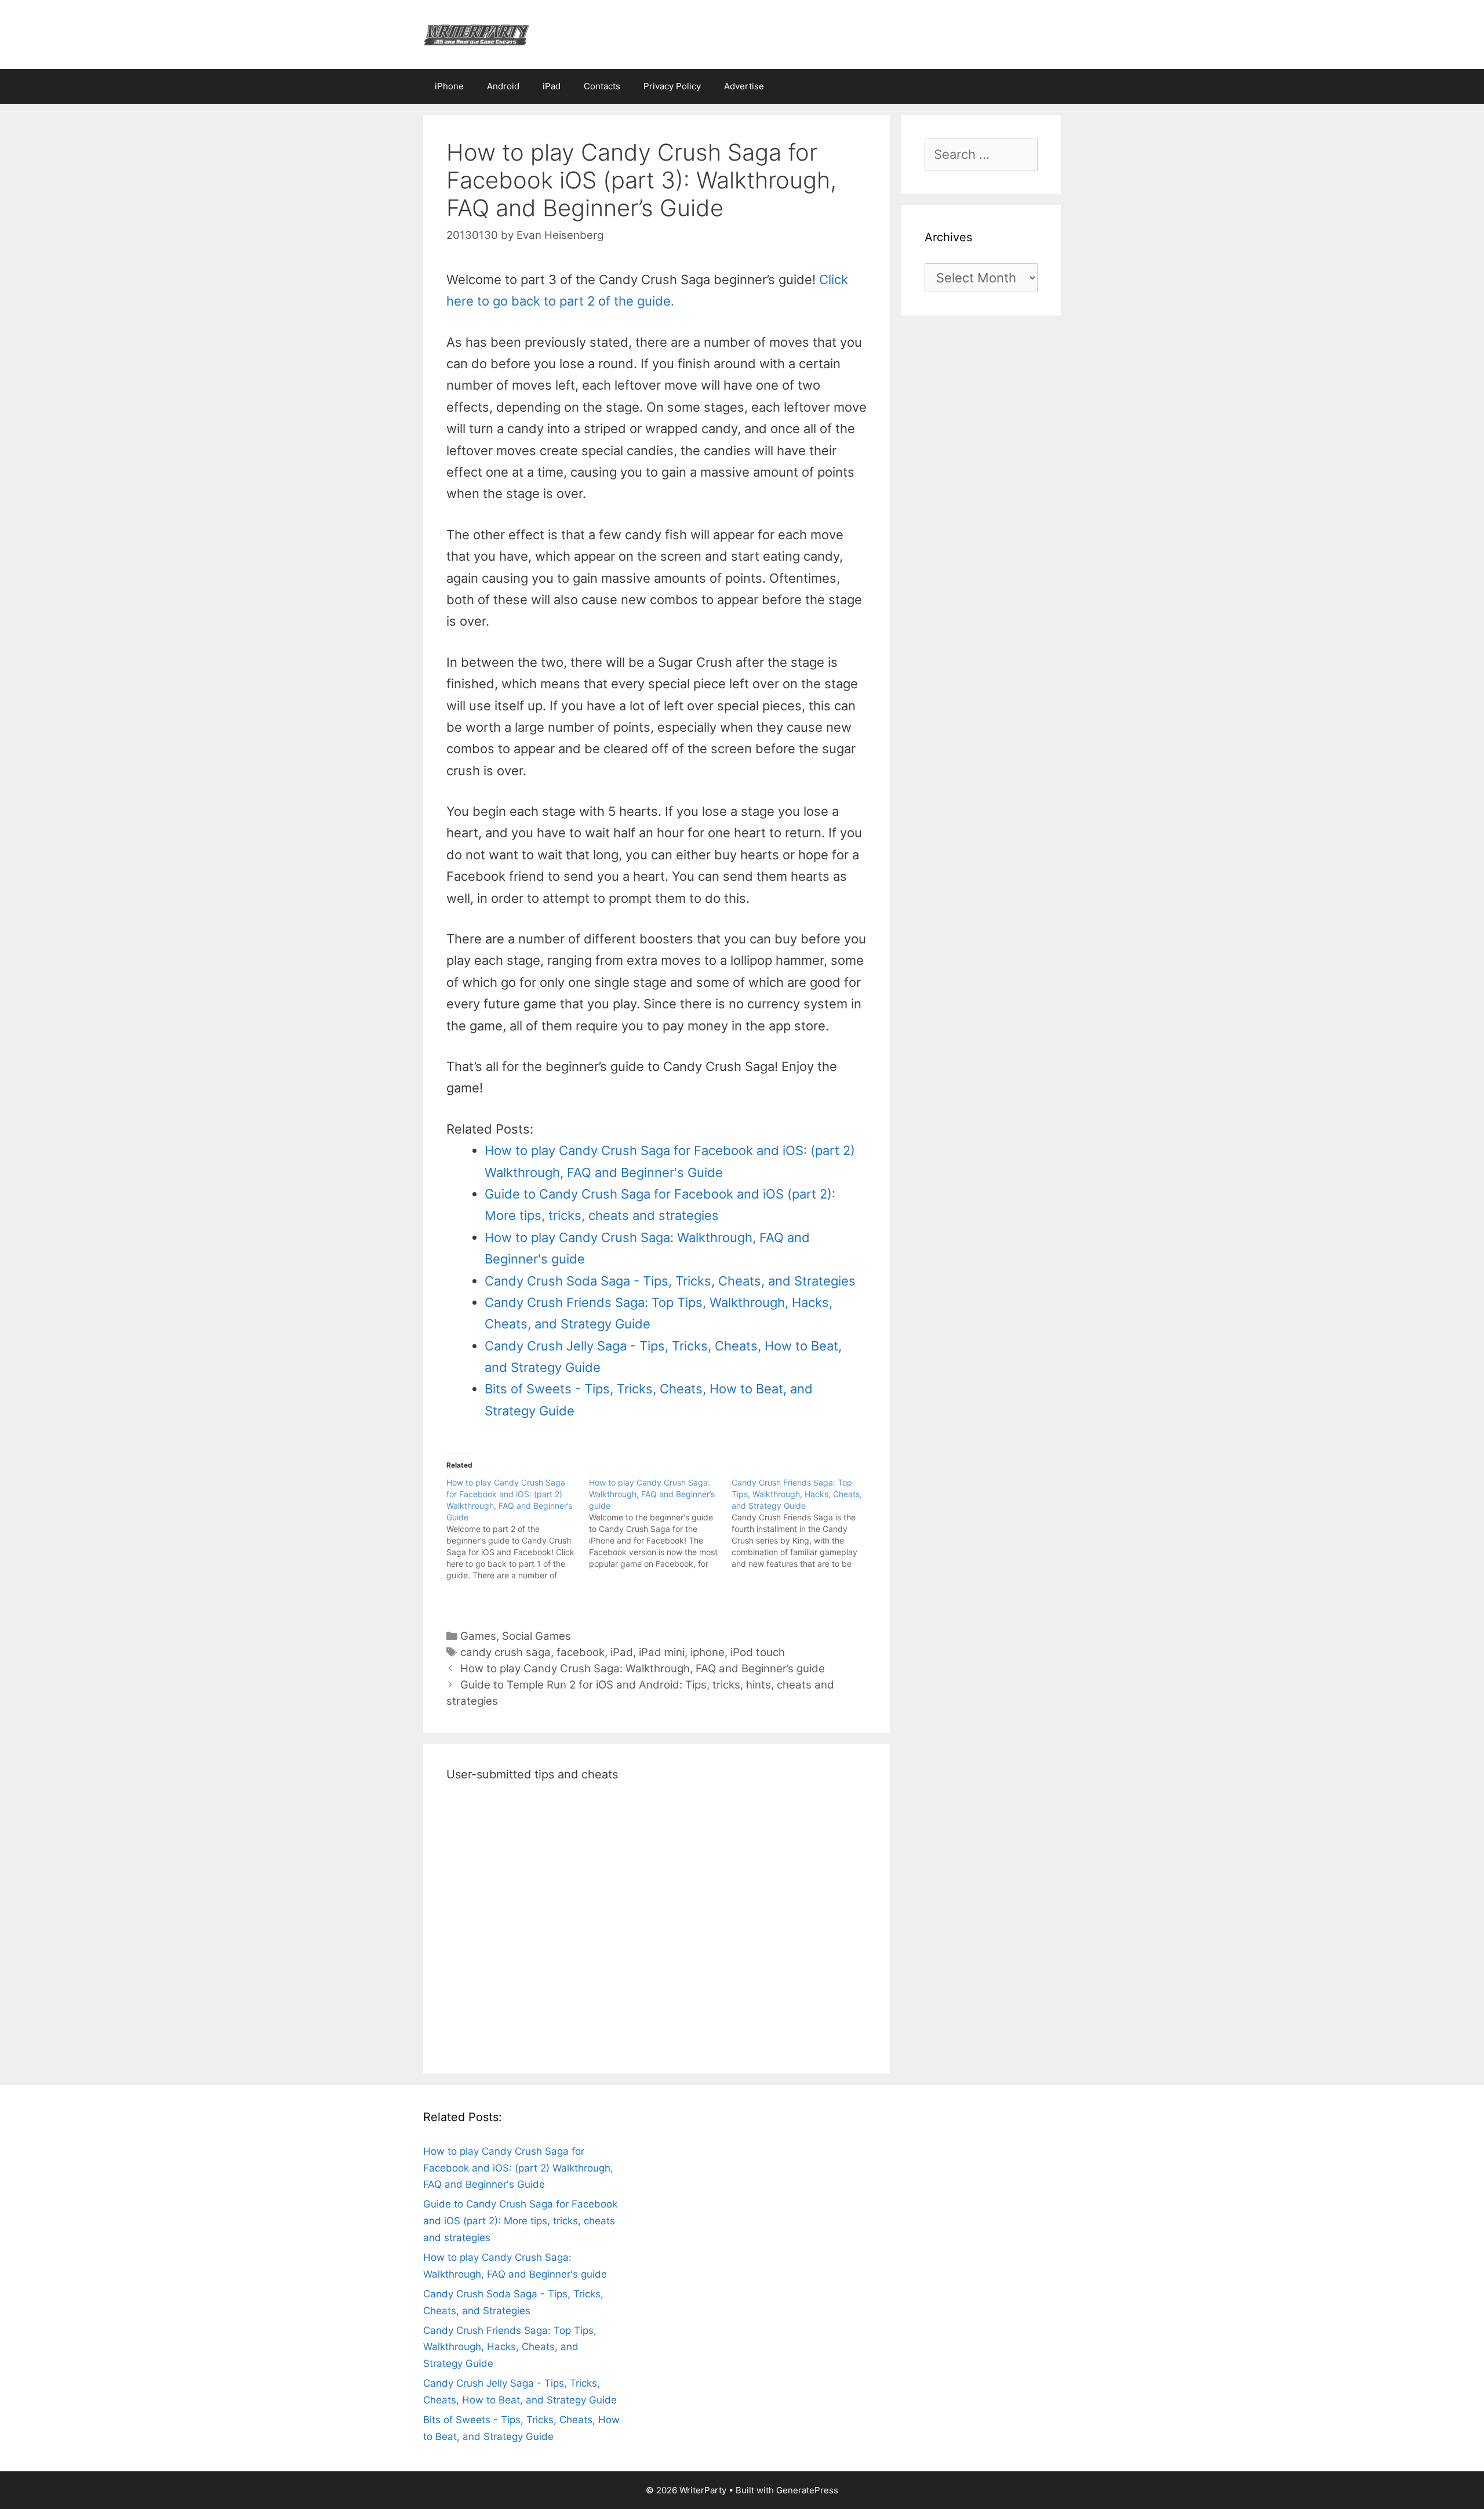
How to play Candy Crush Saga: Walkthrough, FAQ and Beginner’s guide (643, 1669)
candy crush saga (505, 1652)
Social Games (537, 1636)
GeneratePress (807, 2490)
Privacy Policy (672, 86)
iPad (552, 86)
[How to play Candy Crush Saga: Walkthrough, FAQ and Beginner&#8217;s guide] (660, 1523)
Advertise (744, 86)
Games (478, 1636)
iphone (708, 1652)
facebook (581, 1652)
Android (503, 86)
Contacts (602, 86)
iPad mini (662, 1652)
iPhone (449, 86)
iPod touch (758, 1652)
